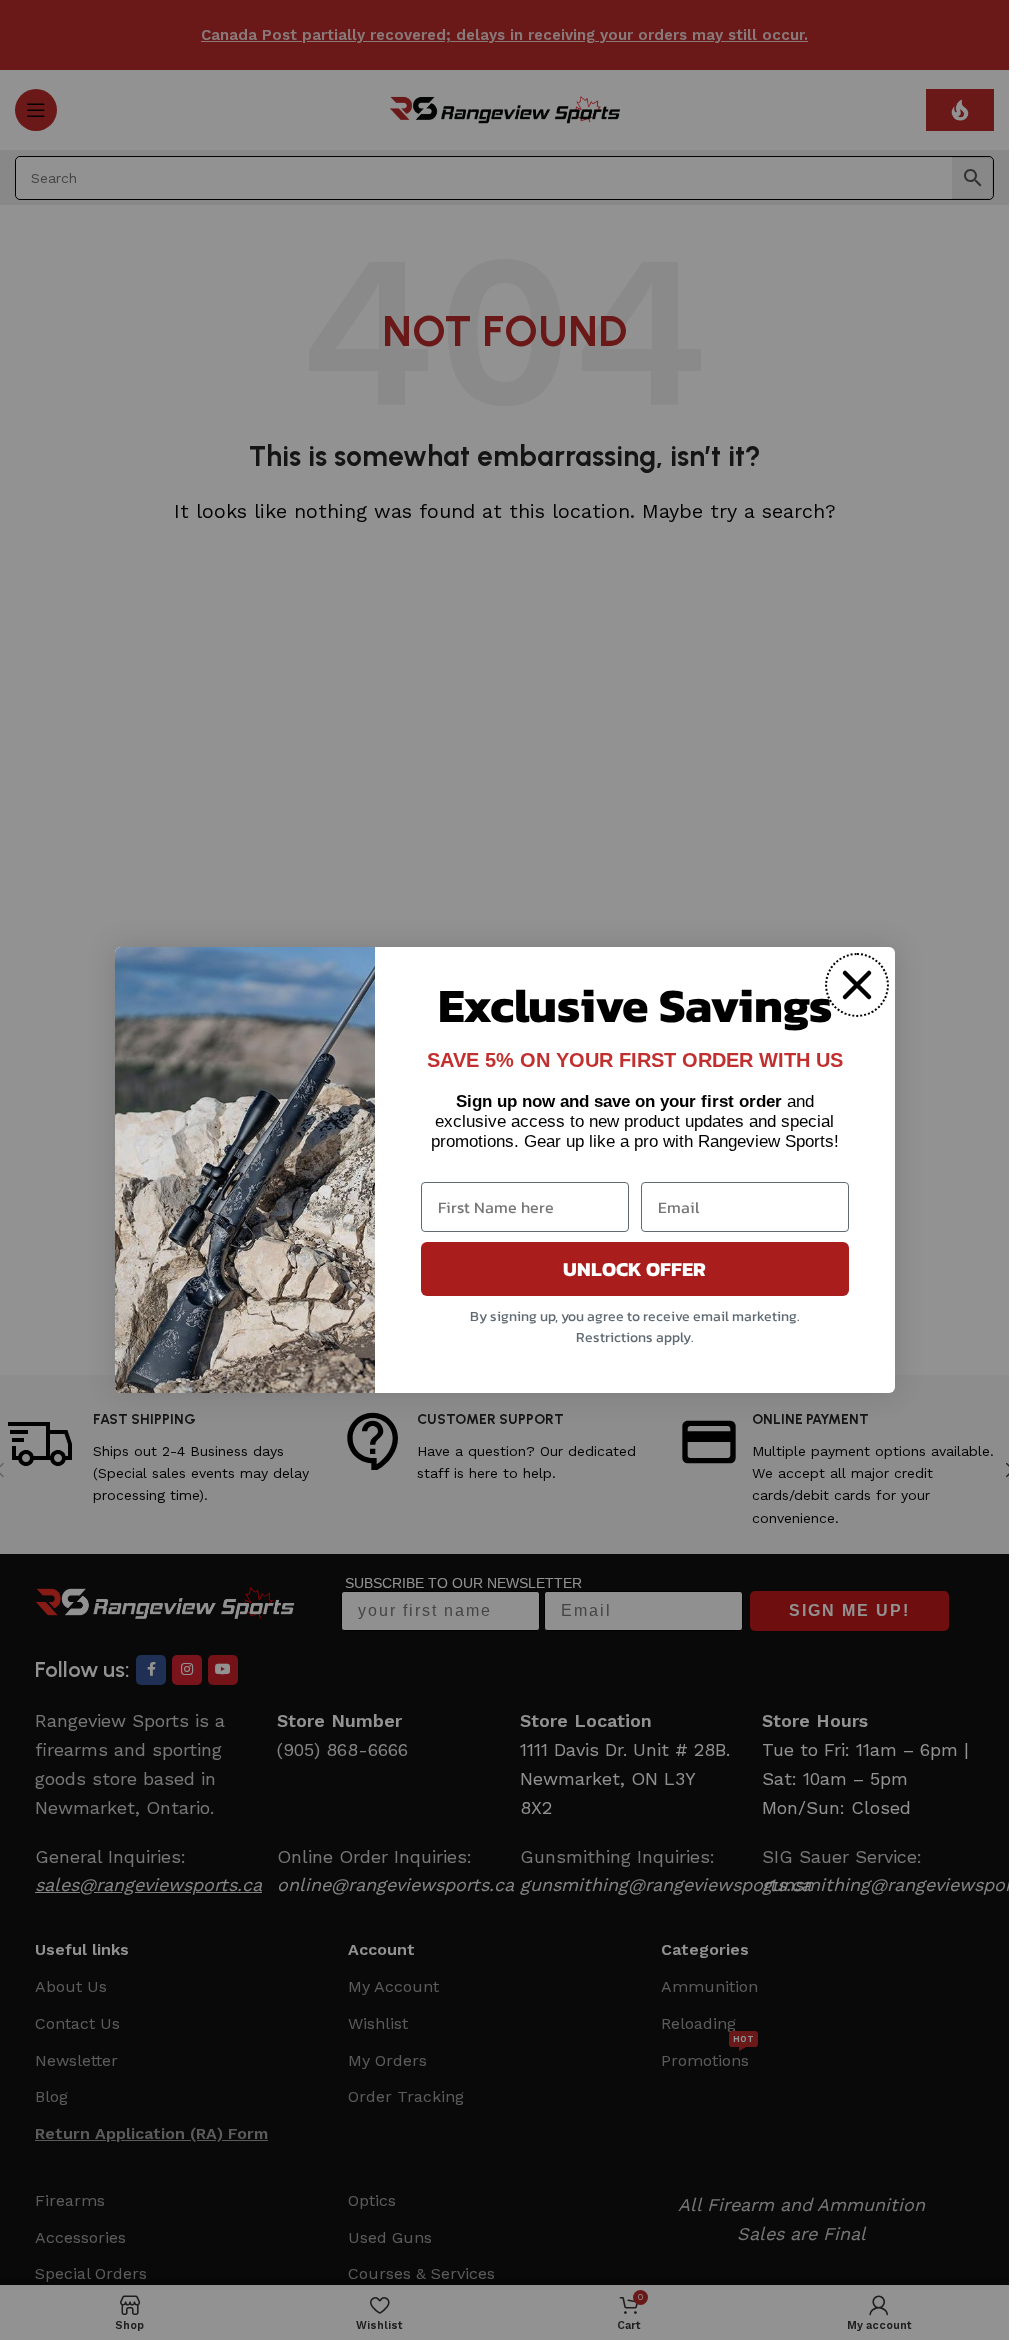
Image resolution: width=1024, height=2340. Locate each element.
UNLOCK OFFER (634, 1269)
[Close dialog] (857, 985)
